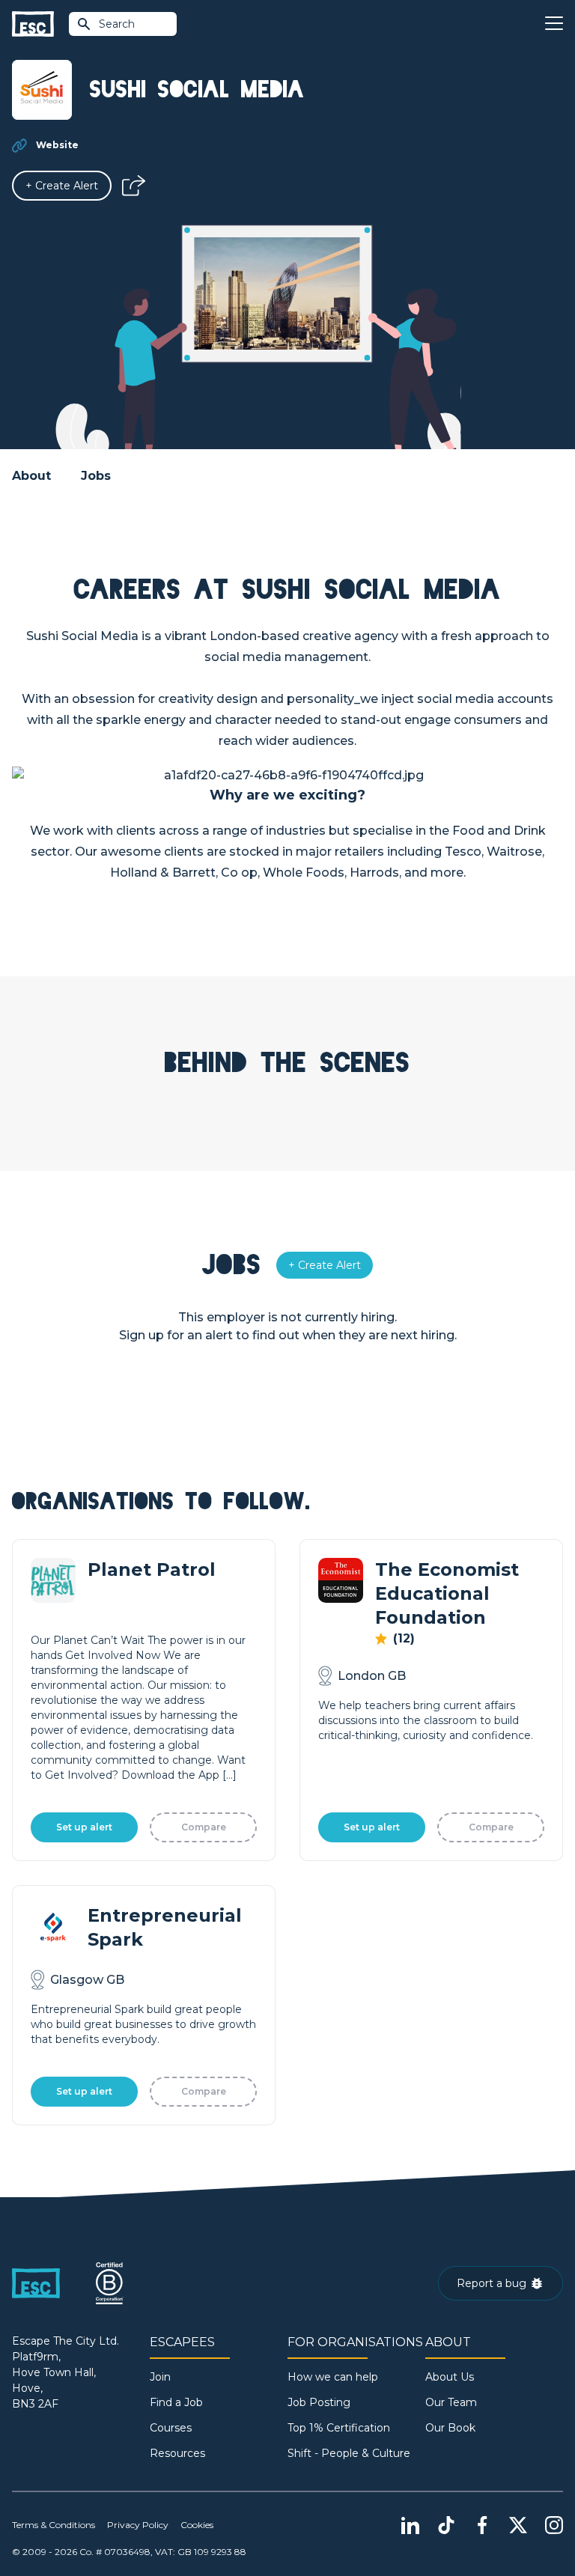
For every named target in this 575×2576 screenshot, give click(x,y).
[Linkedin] (410, 2525)
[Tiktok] (446, 2525)
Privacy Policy (138, 2525)
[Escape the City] (33, 24)
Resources (177, 2453)
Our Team (451, 2402)
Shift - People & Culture (349, 2453)
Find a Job (176, 2402)
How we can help (333, 2377)
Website (57, 145)
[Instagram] (554, 2525)
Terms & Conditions (54, 2525)
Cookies (197, 2525)
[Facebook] (482, 2525)
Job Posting (319, 2402)
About (31, 476)
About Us (450, 2377)
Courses (171, 2428)
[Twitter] (518, 2525)
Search (117, 24)
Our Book (450, 2428)
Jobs (96, 476)
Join (160, 2377)
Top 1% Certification (339, 2428)
